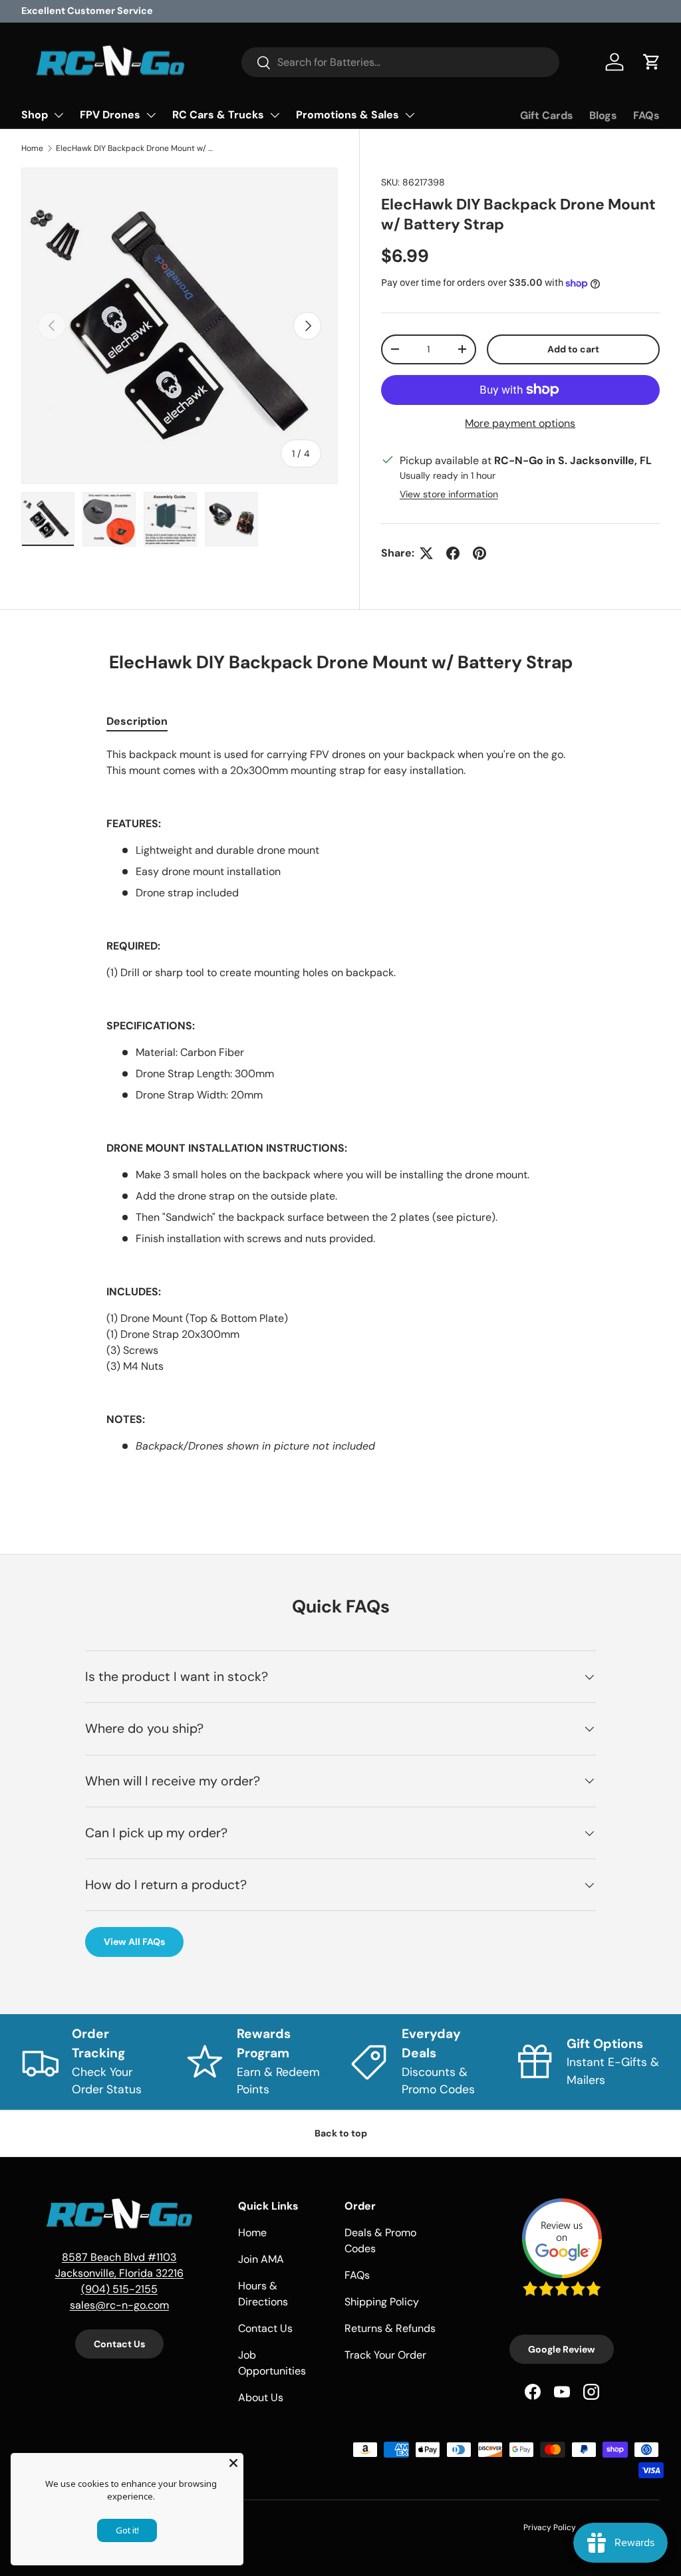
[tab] (137, 721)
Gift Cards (547, 115)
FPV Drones (110, 115)
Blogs (603, 115)
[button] (652, 62)
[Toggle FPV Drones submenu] (151, 115)
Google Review (562, 2349)
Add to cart (573, 349)
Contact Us (119, 2344)
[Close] (233, 2463)
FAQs (646, 115)
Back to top (341, 2133)
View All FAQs (134, 1942)
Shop (35, 115)
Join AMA (261, 2259)
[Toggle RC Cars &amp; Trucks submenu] (275, 115)
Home (32, 148)
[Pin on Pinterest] (479, 553)
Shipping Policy (382, 2302)
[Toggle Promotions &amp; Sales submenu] (410, 115)
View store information (449, 494)
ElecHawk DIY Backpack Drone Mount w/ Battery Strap (136, 148)
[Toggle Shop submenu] (59, 115)
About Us (261, 2397)
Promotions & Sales (347, 115)
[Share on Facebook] (453, 553)
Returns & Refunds (390, 2328)
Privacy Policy (550, 2527)
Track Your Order (385, 2355)
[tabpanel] (340, 1114)
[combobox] (401, 62)
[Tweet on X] (426, 553)
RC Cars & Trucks (218, 115)
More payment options (520, 423)
